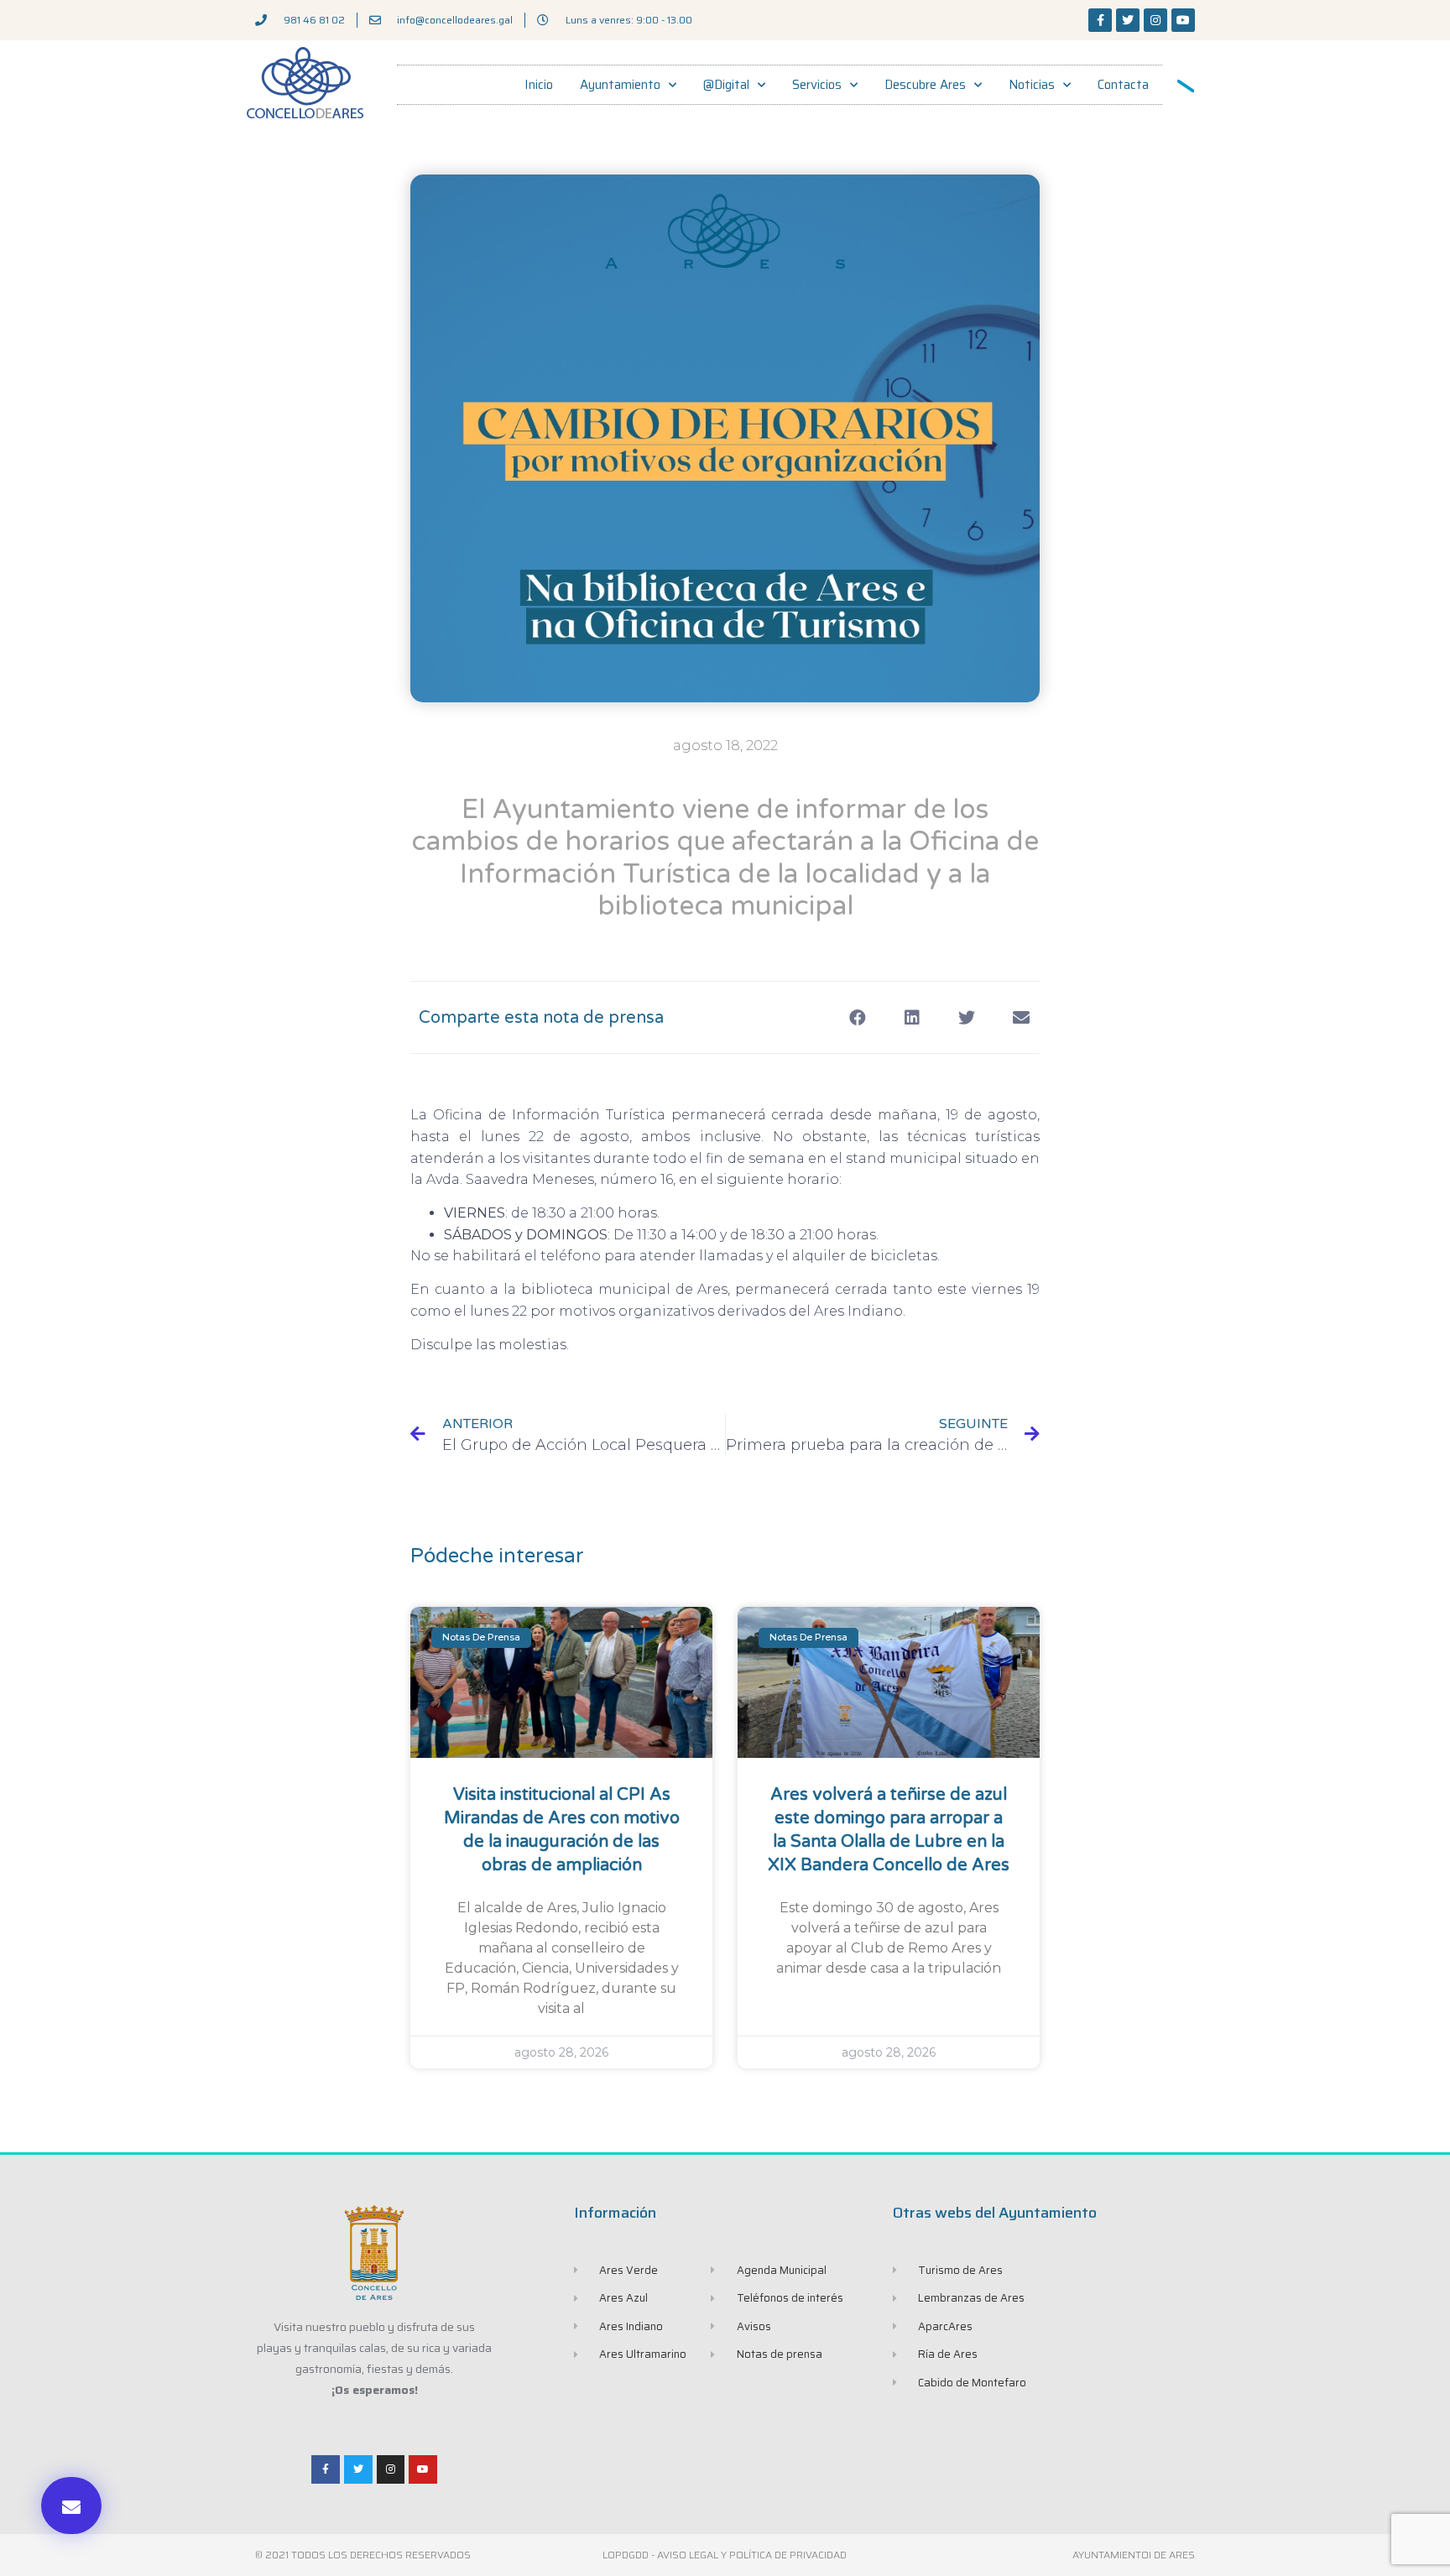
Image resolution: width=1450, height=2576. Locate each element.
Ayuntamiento (620, 85)
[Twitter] (1128, 20)
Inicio (539, 85)
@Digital (726, 85)
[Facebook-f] (1100, 20)
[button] (71, 2506)
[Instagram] (1155, 20)
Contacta (1123, 85)
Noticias (1032, 85)
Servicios (817, 85)
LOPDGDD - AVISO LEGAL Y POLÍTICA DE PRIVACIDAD (725, 2555)
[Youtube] (1183, 20)
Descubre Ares (925, 85)
